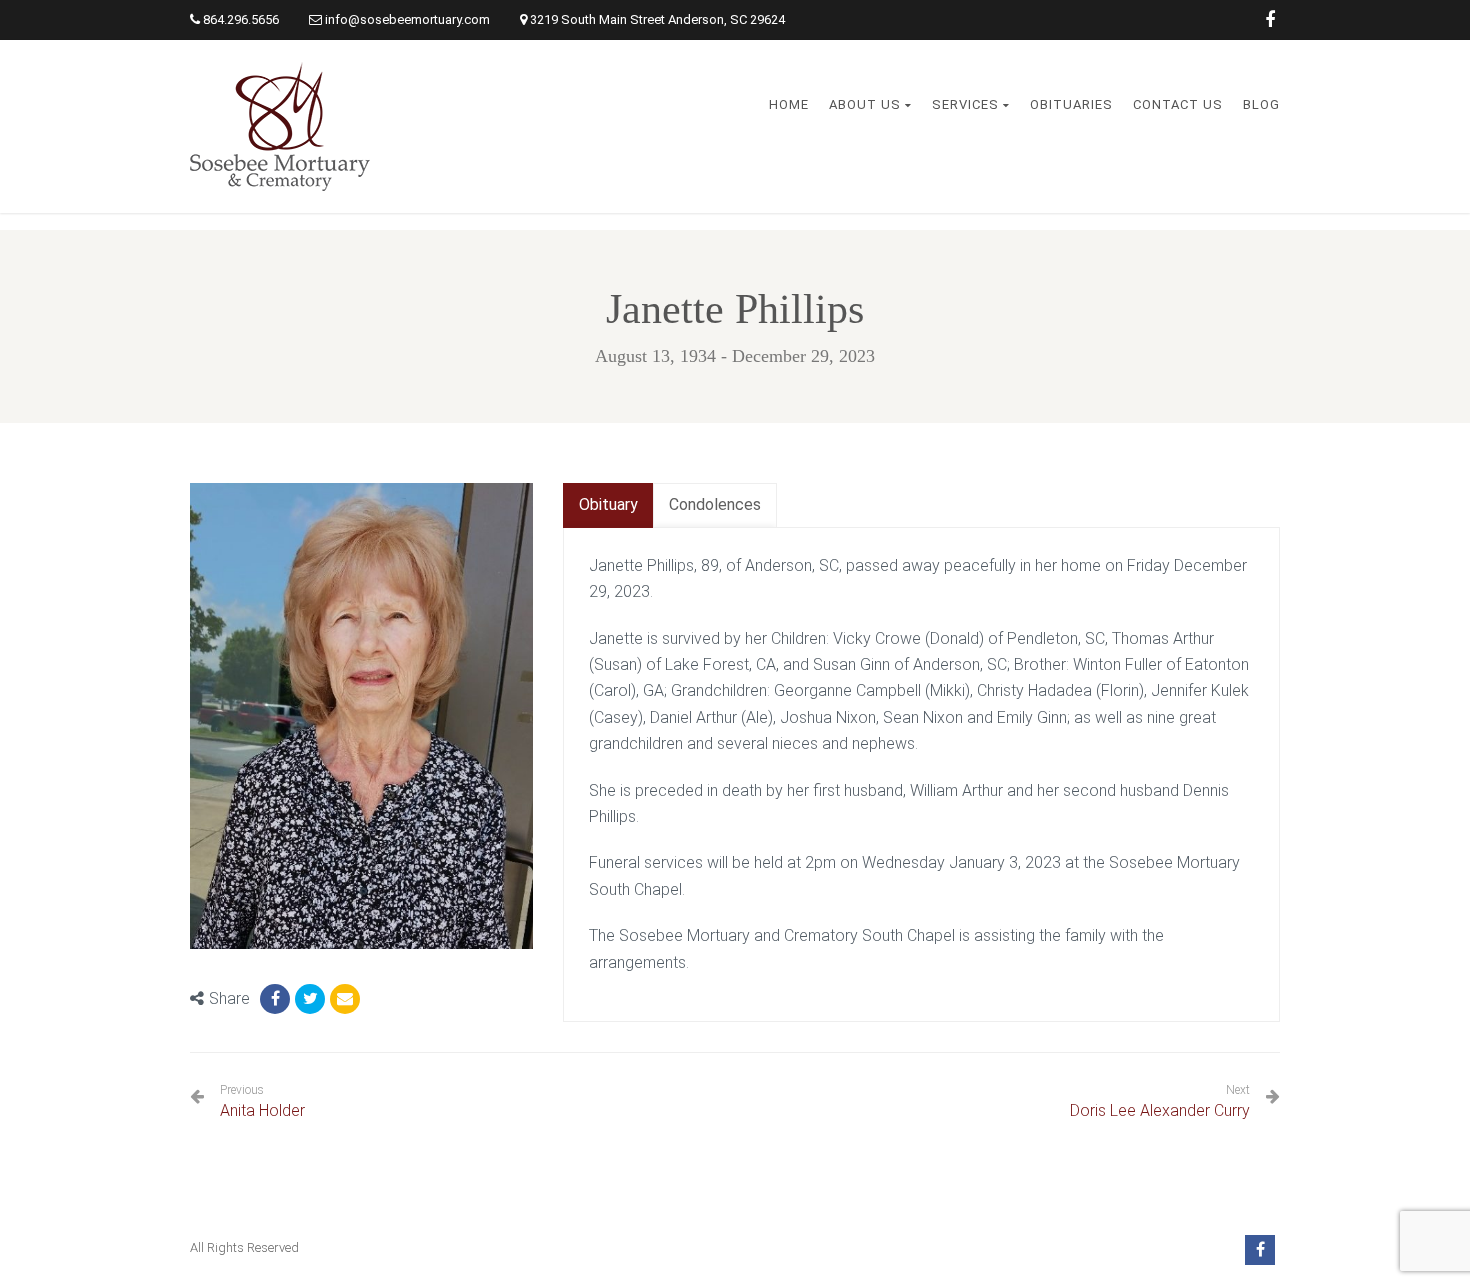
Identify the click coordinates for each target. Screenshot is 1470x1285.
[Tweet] (310, 999)
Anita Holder (262, 1101)
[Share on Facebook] (275, 999)
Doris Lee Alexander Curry (1160, 1110)
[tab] (608, 505)
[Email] (345, 999)
